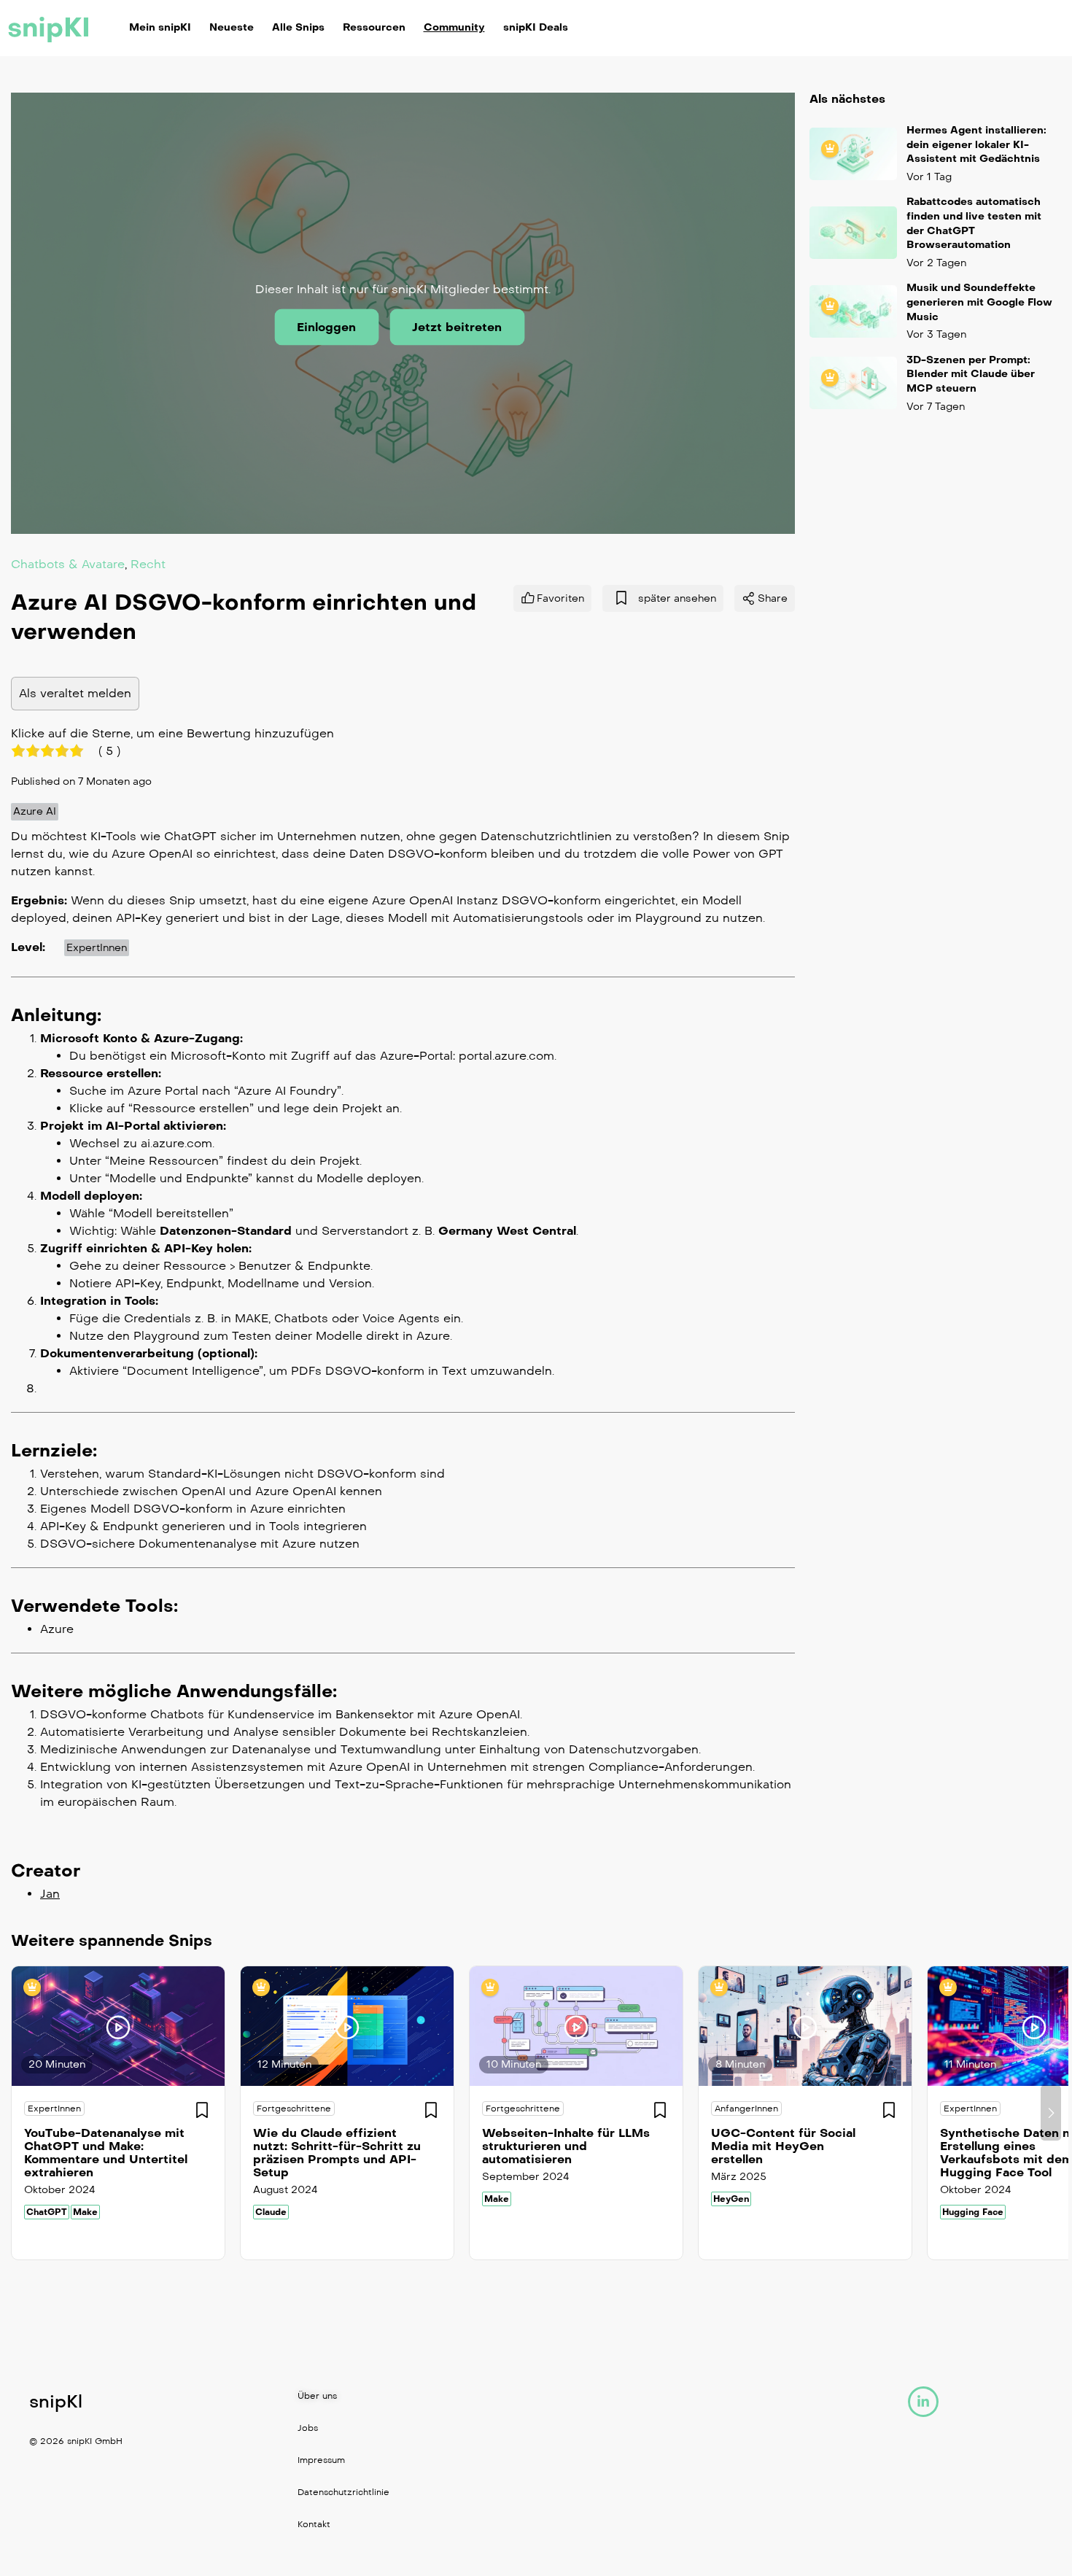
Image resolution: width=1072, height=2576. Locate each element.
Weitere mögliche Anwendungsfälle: (174, 1691)
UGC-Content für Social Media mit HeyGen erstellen (783, 2146)
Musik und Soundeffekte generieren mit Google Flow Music (979, 302)
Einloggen (326, 327)
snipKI (49, 28)
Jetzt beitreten (457, 327)
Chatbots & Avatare (68, 563)
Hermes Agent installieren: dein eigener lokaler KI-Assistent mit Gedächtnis (976, 144)
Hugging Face (973, 2212)
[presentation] (21, 2113)
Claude (271, 2212)
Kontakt (314, 2524)
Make (85, 2212)
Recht (148, 563)
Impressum (321, 2460)
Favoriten (560, 598)
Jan (50, 1894)
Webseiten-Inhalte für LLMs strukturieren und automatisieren (566, 2146)
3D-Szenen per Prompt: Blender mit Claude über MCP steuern (971, 374)
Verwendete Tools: (94, 1606)
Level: (28, 947)
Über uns (317, 2396)
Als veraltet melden (75, 693)
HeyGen (731, 2199)
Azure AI (35, 811)
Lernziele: (54, 1451)
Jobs (308, 2428)
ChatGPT (47, 2212)
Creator (46, 1871)
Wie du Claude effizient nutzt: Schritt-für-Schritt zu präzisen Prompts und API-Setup (337, 2153)
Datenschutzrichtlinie (343, 2492)
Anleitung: (56, 1015)
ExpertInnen (97, 948)
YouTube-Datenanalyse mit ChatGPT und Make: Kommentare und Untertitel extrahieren (106, 2153)
